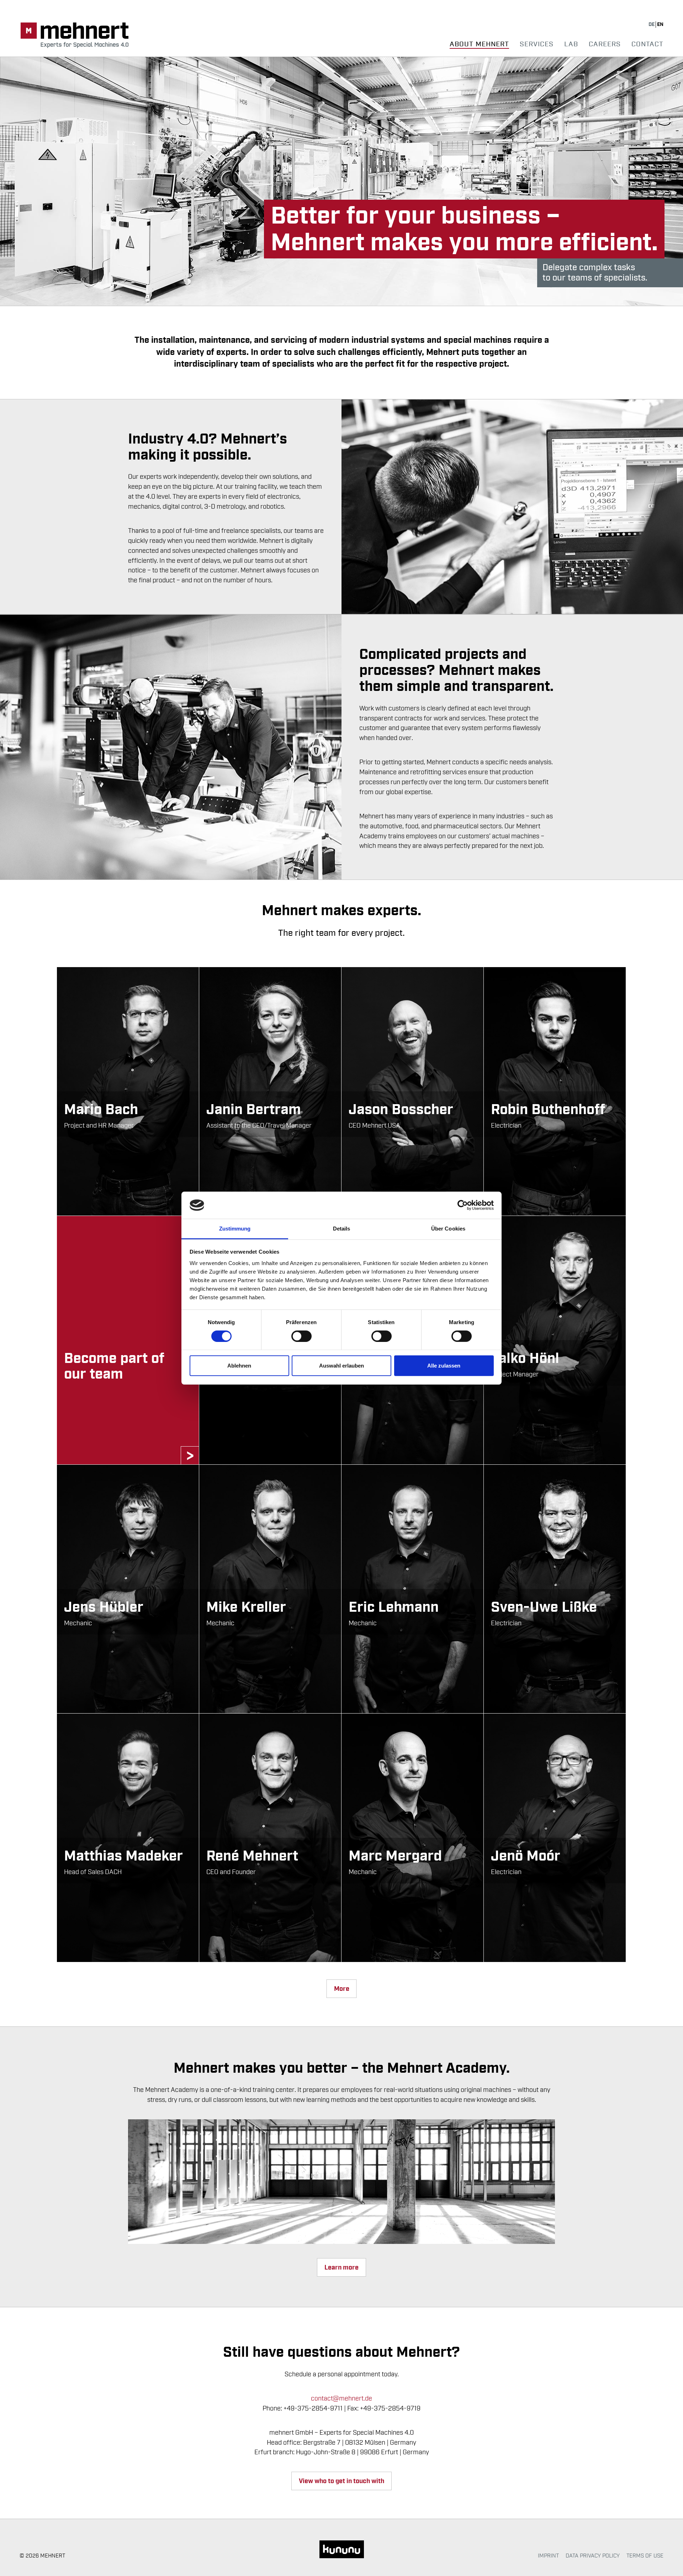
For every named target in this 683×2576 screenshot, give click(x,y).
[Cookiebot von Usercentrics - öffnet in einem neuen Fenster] (463, 1205)
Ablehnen (239, 1366)
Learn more (341, 2268)
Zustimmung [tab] (235, 1229)
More (342, 1989)
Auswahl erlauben (341, 1366)
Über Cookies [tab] (448, 1229)
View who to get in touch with (341, 2481)
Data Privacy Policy (593, 2556)
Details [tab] (342, 1229)
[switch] (301, 1336)
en (660, 25)
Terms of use (645, 2556)
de (652, 25)
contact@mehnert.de (341, 2398)
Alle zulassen (444, 1366)
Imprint (548, 2556)
